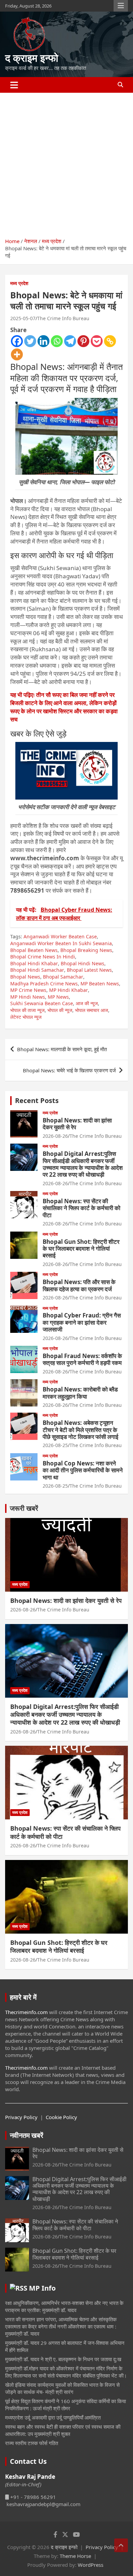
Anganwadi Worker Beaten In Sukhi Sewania (61, 943)
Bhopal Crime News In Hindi (43, 957)
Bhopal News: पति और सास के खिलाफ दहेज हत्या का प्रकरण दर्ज (79, 1285)
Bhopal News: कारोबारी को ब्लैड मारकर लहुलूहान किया (80, 1393)
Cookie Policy (61, 2117)
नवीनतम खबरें (27, 2135)
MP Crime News (28, 990)
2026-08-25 (55, 1445)
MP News (58, 997)
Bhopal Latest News (89, 970)
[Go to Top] (121, 2545)
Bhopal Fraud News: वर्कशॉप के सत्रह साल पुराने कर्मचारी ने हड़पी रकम (82, 1359)
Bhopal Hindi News (83, 963)
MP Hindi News (28, 997)
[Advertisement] (66, 163)
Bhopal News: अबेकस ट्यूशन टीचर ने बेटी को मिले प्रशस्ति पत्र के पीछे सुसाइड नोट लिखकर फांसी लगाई (80, 1430)
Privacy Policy (21, 2117)
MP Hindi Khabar (69, 990)
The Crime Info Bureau (63, 318)
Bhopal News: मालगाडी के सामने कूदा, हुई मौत (62, 1049)
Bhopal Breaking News (86, 950)
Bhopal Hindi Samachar (37, 970)
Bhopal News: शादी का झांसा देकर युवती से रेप (77, 1124)
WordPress (91, 2565)
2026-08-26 (55, 1136)
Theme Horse (75, 2556)
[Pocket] (97, 341)
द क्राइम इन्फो (32, 58)
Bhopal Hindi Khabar (34, 963)
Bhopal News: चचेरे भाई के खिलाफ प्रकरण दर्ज (69, 1070)
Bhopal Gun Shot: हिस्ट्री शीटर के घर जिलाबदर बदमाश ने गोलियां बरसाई (81, 1249)
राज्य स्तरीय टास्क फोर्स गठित (32, 2443)
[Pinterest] (83, 341)
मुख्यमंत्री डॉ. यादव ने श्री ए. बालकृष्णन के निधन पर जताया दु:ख (63, 2359)
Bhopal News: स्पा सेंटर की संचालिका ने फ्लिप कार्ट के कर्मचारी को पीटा (82, 1208)
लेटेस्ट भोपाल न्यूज (26, 1017)
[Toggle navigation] (14, 85)
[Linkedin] (43, 341)
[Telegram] (70, 341)
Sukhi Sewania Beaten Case (42, 1003)
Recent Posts (37, 1100)
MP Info (42, 2288)
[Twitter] (30, 341)
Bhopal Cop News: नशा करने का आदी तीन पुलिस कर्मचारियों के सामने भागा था (83, 1470)
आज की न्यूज (87, 1003)
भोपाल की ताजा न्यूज (27, 1010)
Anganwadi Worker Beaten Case (60, 936)
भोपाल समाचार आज (92, 1010)
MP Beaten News (100, 984)
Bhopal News (25, 977)
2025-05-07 (23, 318)
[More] (17, 354)
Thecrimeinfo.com (26, 2012)
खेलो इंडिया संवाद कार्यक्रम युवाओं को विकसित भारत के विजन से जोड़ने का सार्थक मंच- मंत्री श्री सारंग (62, 2388)
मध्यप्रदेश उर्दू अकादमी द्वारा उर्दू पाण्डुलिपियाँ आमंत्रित (53, 2417)
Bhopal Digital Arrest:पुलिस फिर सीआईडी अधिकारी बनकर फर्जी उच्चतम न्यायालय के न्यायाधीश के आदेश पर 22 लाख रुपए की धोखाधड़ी (83, 1164)
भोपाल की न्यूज (60, 1010)
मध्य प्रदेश (19, 283)
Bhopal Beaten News (34, 950)
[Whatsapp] (57, 341)
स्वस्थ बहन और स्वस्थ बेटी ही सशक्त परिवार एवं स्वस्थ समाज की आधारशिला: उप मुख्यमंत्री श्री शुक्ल (63, 2430)
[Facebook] (17, 341)
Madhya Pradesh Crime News (44, 984)
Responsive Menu (121, 6)
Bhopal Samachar (63, 977)
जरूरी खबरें (24, 1508)
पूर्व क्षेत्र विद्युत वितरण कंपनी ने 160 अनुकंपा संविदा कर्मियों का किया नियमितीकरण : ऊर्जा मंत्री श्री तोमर (65, 2405)
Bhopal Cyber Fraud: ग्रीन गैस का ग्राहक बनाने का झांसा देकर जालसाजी (82, 1322)
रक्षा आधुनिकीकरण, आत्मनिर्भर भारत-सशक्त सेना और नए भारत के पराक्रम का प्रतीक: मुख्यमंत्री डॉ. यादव (64, 2306)
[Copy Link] (110, 341)
